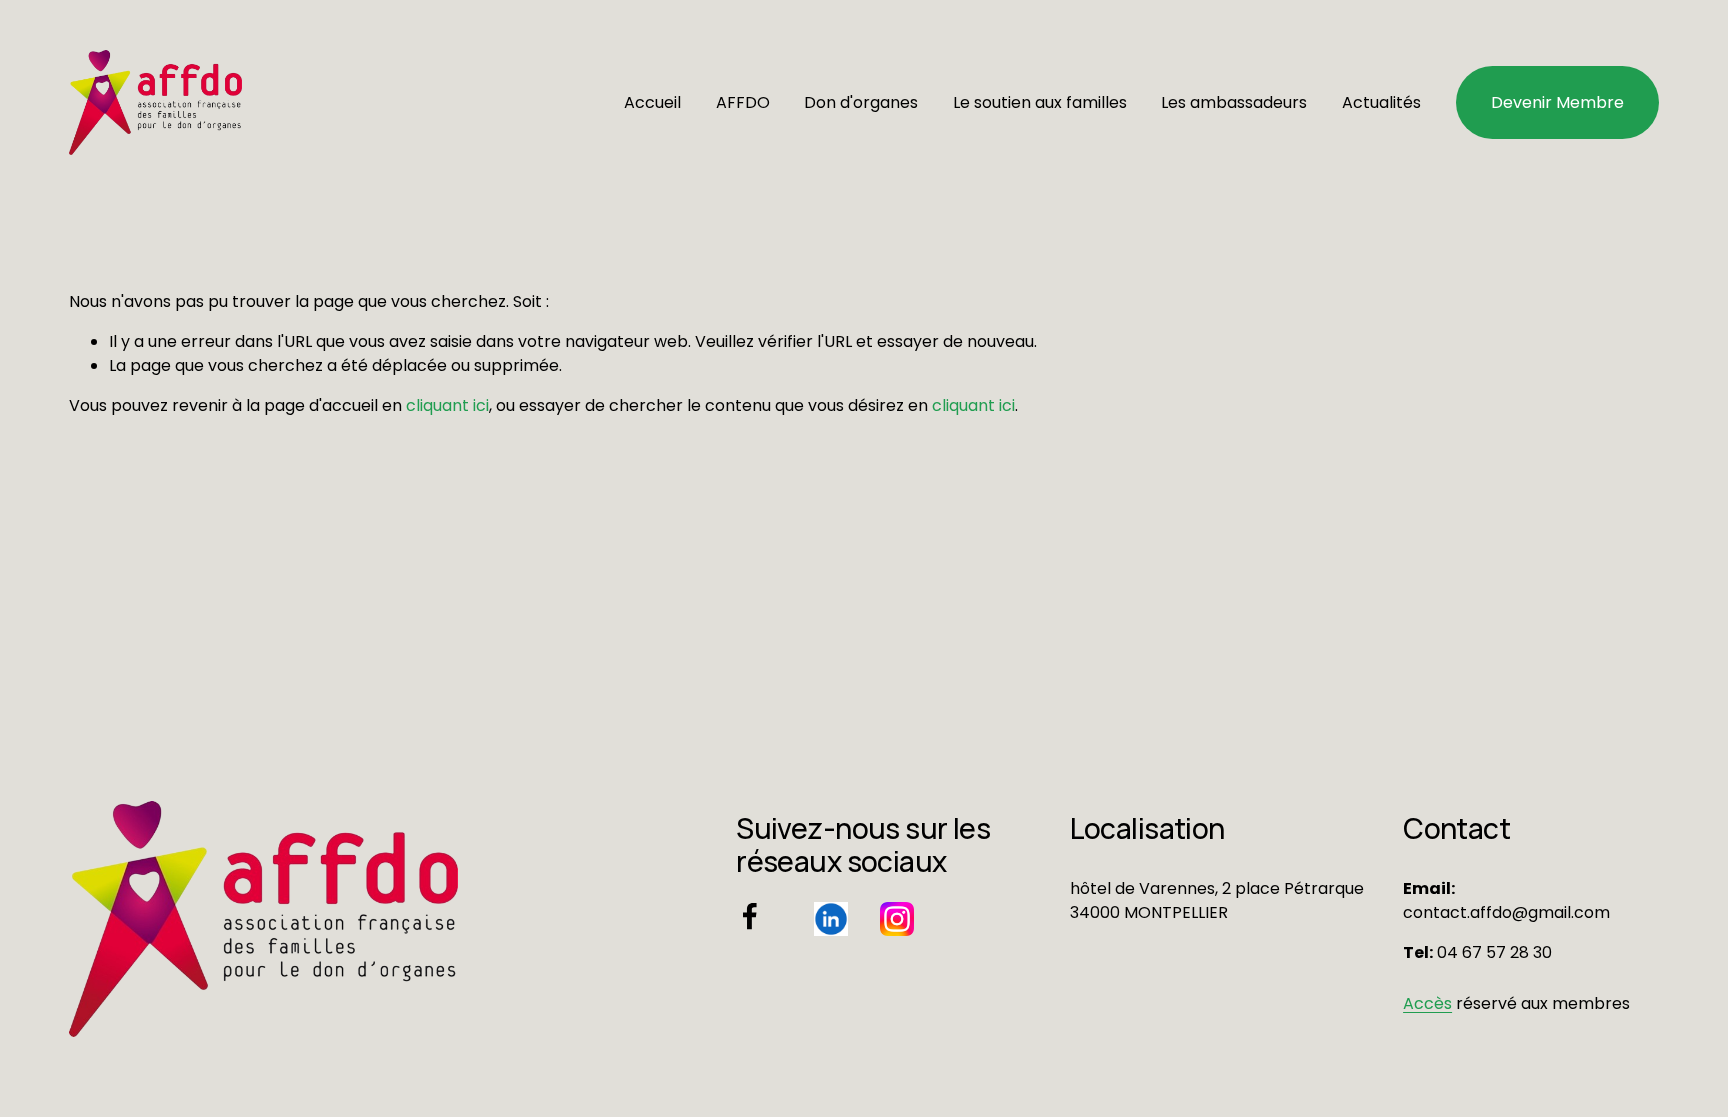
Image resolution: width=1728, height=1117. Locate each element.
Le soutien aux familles (1040, 102)
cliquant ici (447, 405)
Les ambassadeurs (1234, 102)
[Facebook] (750, 916)
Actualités (1381, 102)
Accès (1427, 1003)
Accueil (652, 102)
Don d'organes (861, 102)
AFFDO (743, 102)
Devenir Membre (1557, 102)
